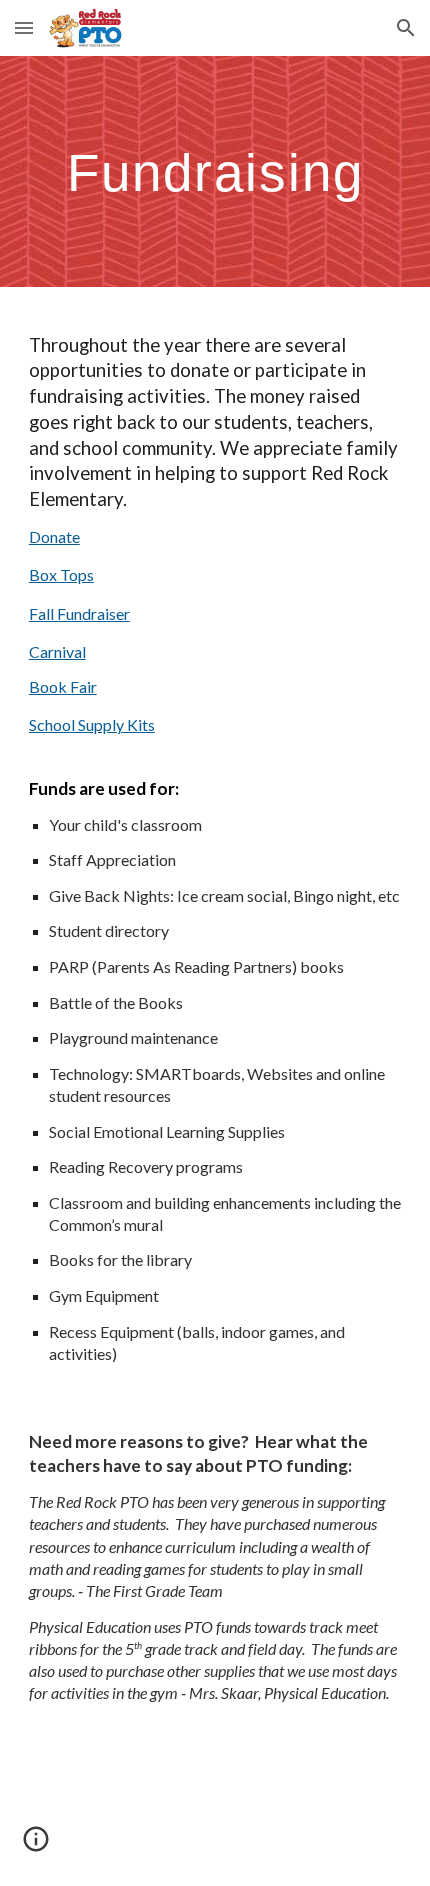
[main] (215, 171)
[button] (24, 27)
